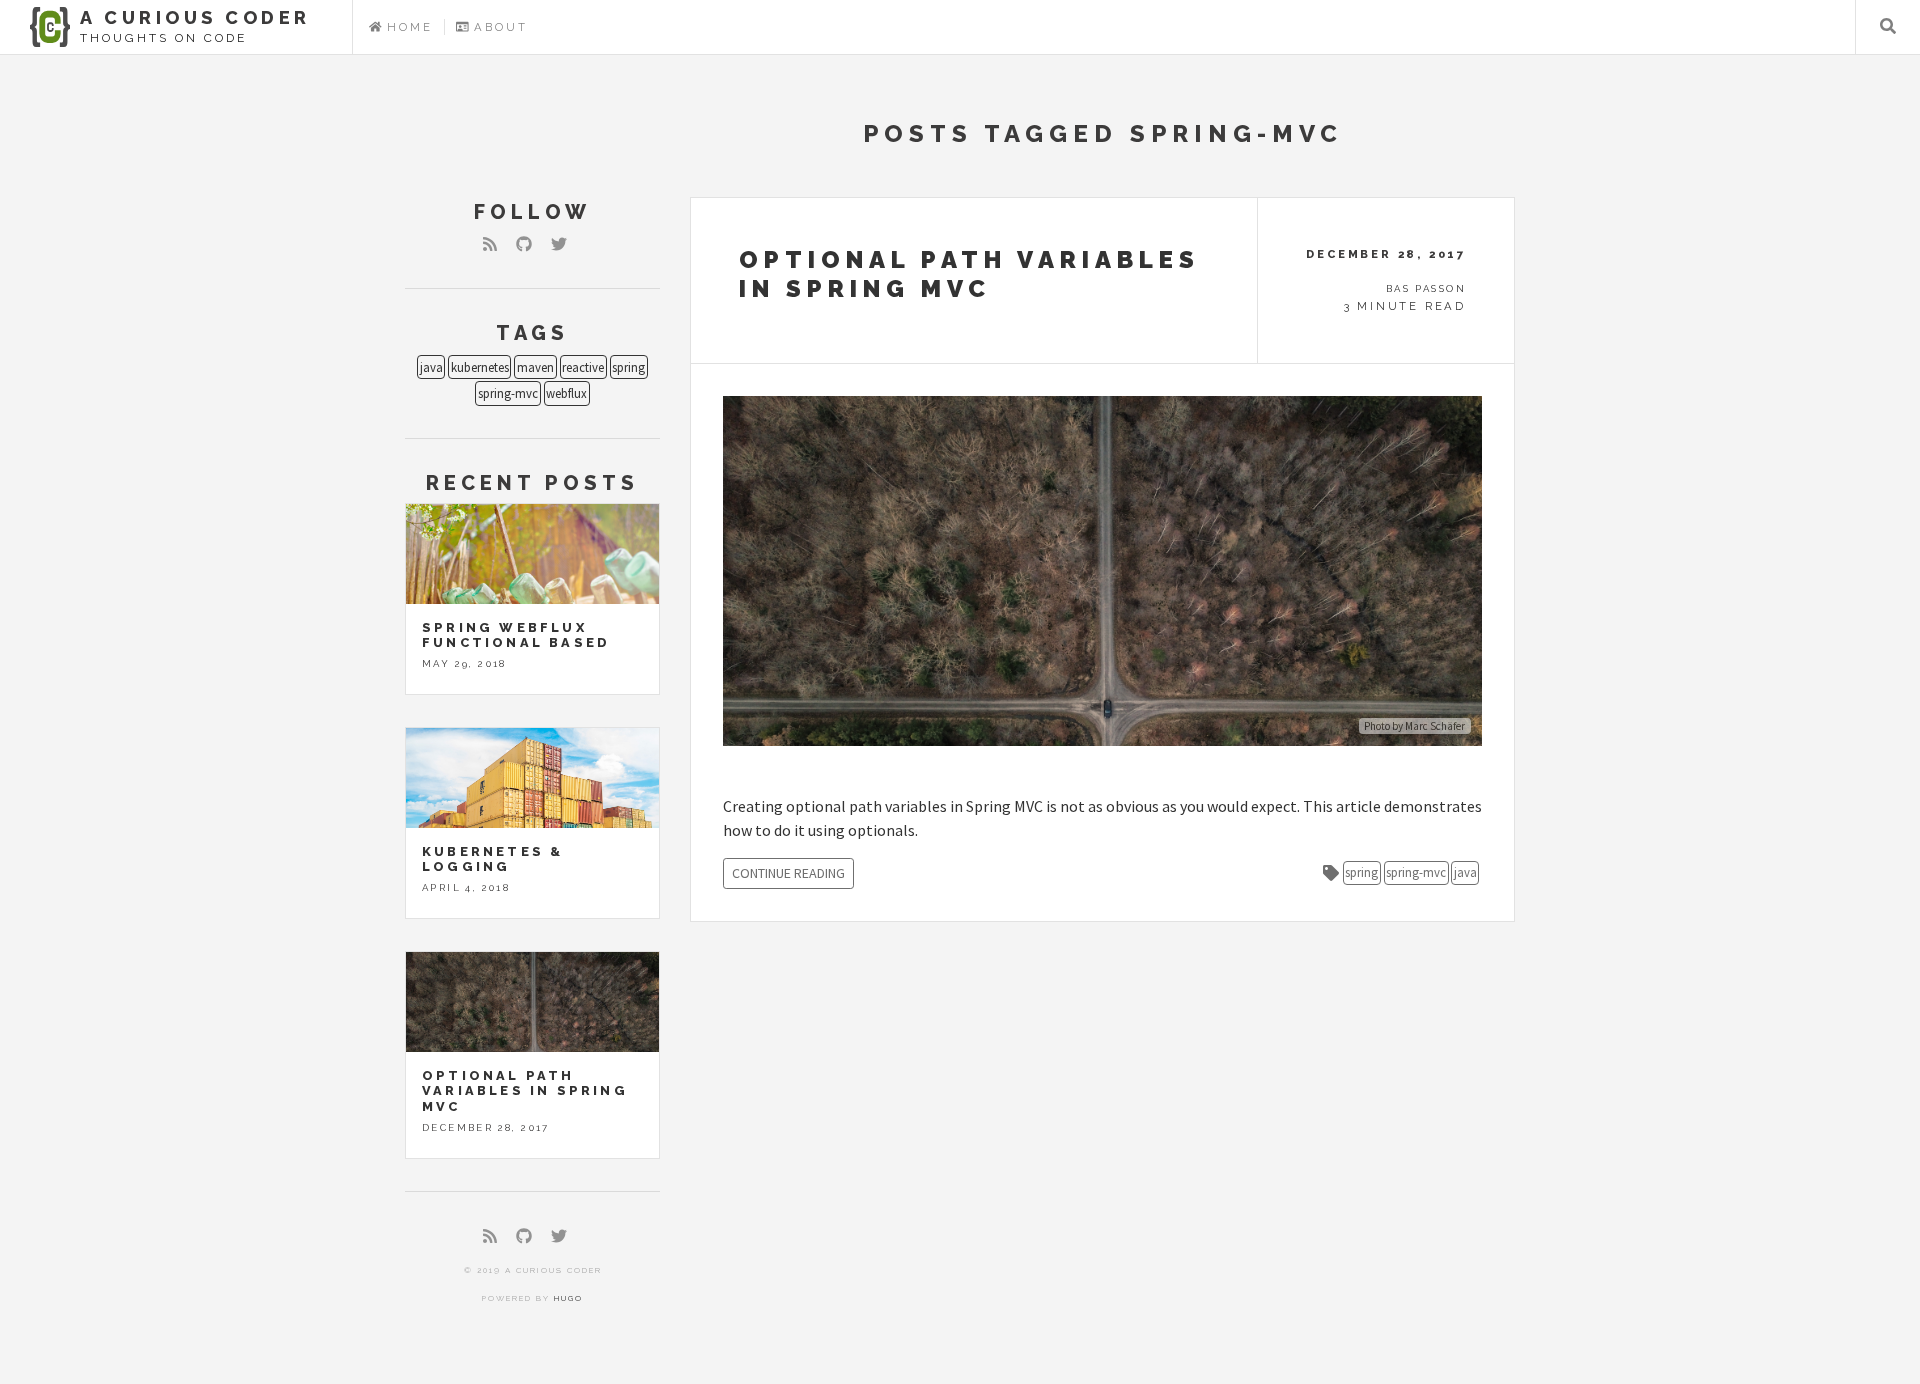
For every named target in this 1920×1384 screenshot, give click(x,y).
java (431, 367)
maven (535, 367)
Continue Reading (788, 873)
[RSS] (490, 244)
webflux (566, 393)
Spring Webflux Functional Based (516, 635)
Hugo (568, 1298)
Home (407, 27)
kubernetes (480, 367)
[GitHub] (524, 244)
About (498, 27)
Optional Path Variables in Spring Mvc (525, 1091)
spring (628, 367)
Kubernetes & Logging (492, 859)
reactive (583, 367)
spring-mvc (508, 393)
